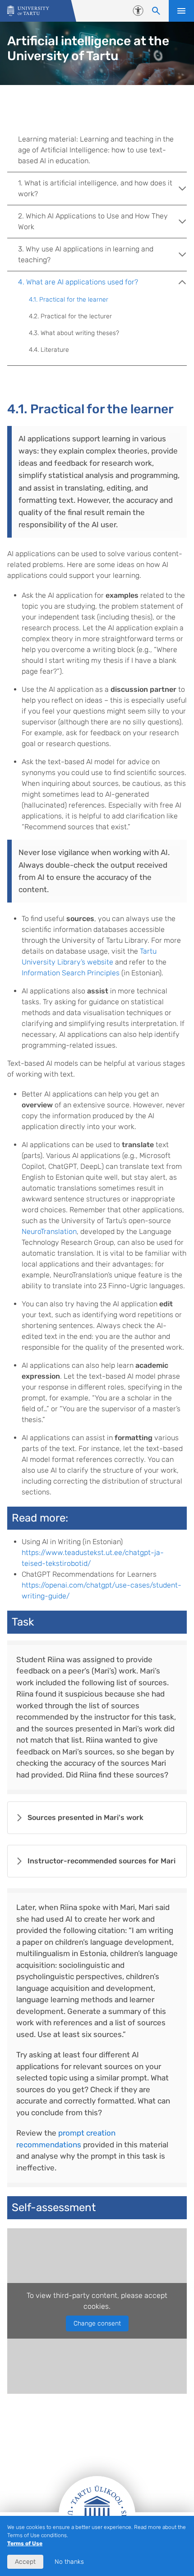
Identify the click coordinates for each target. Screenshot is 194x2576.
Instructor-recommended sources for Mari (102, 1861)
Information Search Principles (71, 973)
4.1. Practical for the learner (69, 300)
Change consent (97, 2323)
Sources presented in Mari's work (85, 1817)
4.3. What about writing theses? (74, 333)
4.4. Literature (49, 350)
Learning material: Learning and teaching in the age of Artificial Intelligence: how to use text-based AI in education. (96, 150)
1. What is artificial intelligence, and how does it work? (95, 188)
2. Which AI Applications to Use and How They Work (93, 221)
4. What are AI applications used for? (78, 282)
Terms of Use (25, 2543)
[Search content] (156, 11)
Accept (25, 2562)
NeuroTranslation (49, 1231)
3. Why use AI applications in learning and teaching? (86, 254)
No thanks (69, 2562)
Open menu (181, 11)
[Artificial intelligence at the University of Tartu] (28, 11)
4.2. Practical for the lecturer (70, 316)
